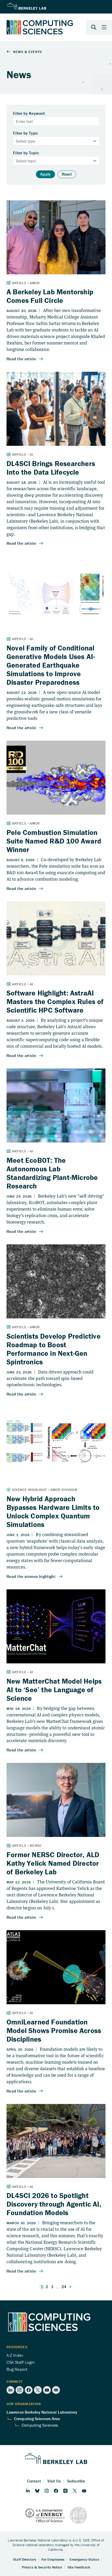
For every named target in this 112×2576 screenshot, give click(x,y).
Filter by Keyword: (29, 114)
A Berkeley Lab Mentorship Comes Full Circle (50, 296)
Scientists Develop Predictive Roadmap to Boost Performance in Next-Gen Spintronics (54, 1349)
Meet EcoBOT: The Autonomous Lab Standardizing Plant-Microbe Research (52, 1173)
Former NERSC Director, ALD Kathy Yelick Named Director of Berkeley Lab (53, 1863)
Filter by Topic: (26, 153)
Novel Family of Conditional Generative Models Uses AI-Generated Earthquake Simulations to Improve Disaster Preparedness (51, 665)
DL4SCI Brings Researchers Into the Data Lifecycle (51, 468)
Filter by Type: (26, 133)
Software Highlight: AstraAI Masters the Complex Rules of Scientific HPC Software (55, 1001)
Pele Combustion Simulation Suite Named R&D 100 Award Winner (54, 841)
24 (64, 2287)
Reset (67, 174)
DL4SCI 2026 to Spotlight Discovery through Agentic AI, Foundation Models (54, 2204)
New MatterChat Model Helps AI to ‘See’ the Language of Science (54, 1690)
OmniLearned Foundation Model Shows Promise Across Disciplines (54, 2030)
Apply (45, 174)
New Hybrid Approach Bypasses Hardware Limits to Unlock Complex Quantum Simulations (53, 1512)
